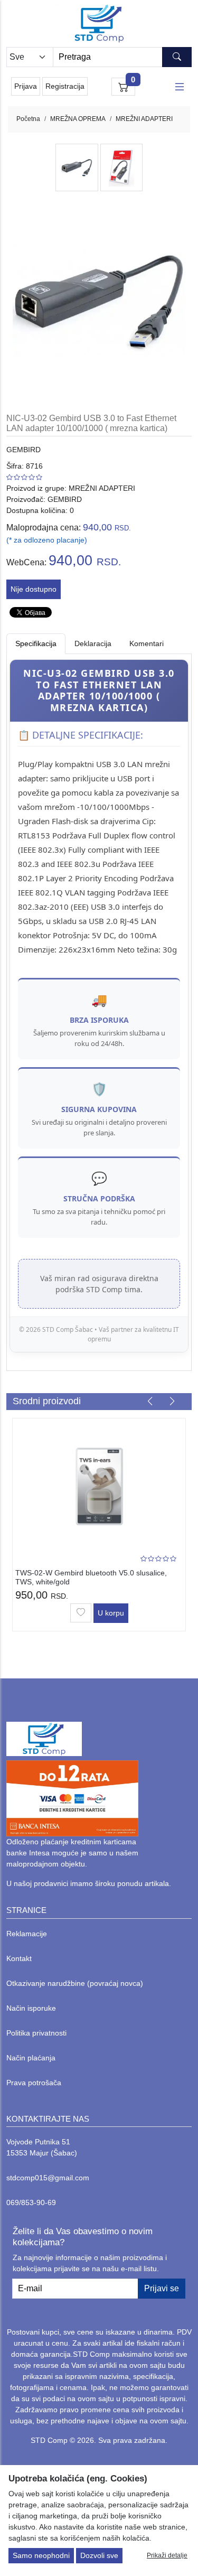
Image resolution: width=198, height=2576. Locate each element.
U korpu (111, 1613)
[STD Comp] (99, 24)
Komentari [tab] (147, 643)
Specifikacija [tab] (36, 643)
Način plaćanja (31, 2058)
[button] (150, 1401)
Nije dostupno (34, 589)
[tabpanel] (99, 1006)
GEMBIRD (23, 450)
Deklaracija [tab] (93, 643)
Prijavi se (162, 2288)
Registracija (65, 86)
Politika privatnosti (36, 2033)
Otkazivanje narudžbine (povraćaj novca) (75, 1983)
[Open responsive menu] (180, 87)
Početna (28, 119)
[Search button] (177, 57)
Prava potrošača (34, 2083)
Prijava (26, 86)
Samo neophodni (41, 2555)
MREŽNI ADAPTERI (144, 119)
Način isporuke (31, 2008)
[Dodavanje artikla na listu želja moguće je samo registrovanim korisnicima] (81, 1613)
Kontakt (19, 1958)
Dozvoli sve (99, 2555)
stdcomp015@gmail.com (48, 2178)
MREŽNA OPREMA (78, 119)
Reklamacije (27, 1934)
